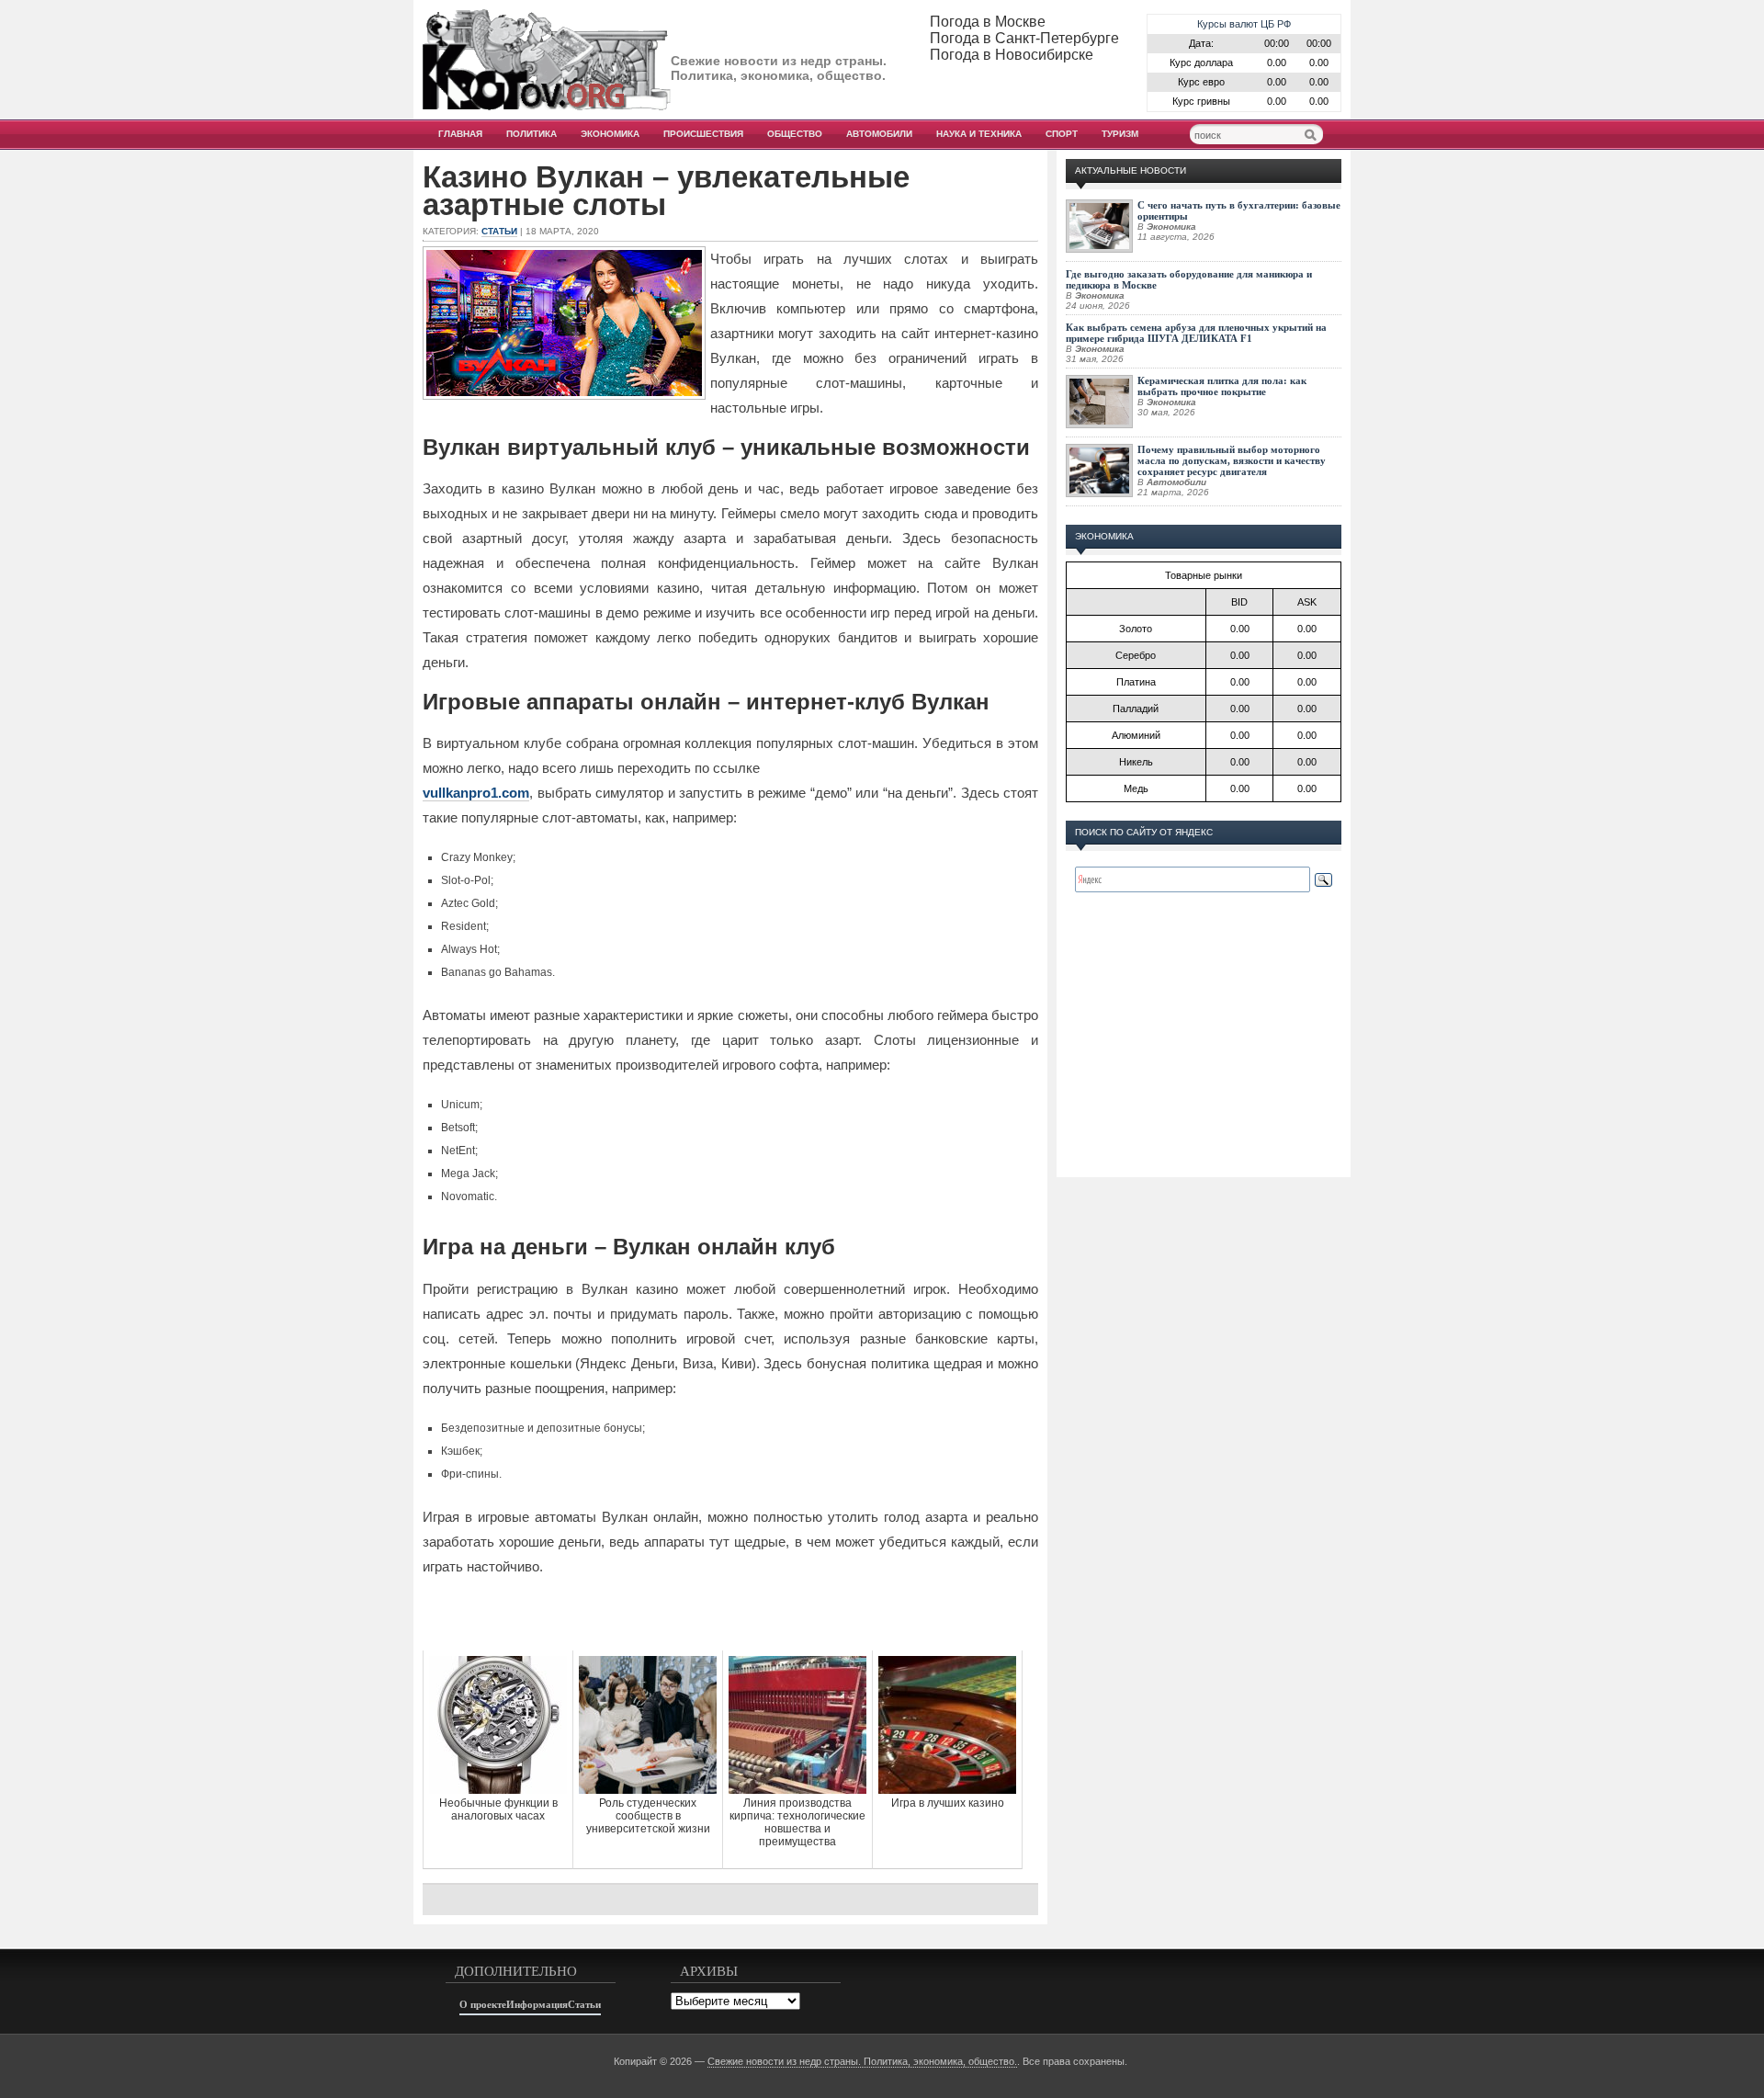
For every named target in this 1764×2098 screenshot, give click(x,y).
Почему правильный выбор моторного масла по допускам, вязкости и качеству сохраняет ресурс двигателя (1232, 460)
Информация (537, 2004)
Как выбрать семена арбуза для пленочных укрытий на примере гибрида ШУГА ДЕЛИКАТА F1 (1196, 333)
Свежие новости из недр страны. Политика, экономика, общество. (862, 2061)
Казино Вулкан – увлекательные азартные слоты (666, 191)
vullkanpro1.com (476, 793)
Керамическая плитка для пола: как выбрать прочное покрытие (1222, 386)
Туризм (1120, 134)
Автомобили (879, 134)
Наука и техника (979, 134)
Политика (531, 134)
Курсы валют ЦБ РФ (1244, 24)
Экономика (610, 134)
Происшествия (703, 134)
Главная (460, 134)
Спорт (1062, 134)
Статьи (499, 231)
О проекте (483, 2004)
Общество (795, 134)
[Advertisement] (730, 1614)
